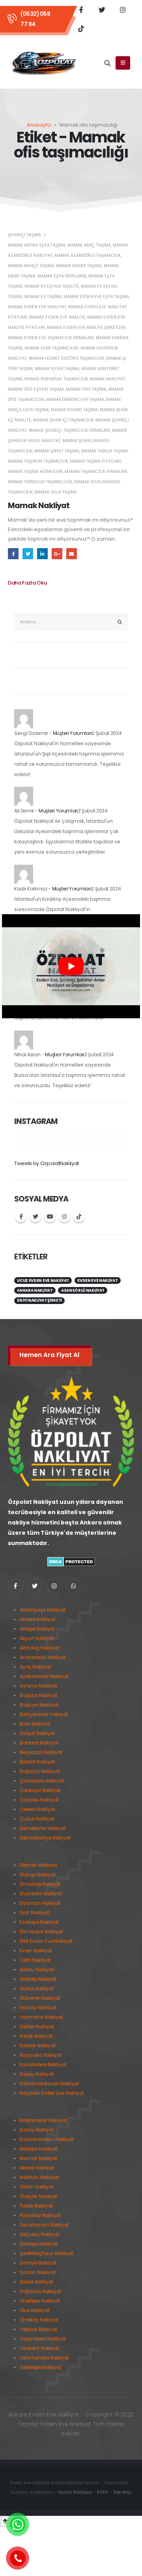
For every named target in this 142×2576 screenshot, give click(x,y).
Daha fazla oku (27, 583)
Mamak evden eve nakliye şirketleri (86, 327)
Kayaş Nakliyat (37, 2074)
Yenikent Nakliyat (39, 2348)
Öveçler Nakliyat (38, 2196)
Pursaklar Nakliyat (40, 2215)
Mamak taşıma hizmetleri (35, 472)
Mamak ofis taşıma (86, 389)
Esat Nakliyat (35, 1913)
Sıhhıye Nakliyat (38, 2263)
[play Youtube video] (71, 966)
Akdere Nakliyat (37, 1619)
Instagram (64, 1217)
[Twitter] (102, 9)
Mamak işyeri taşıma (57, 369)
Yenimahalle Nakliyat (44, 2358)
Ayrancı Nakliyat (38, 1686)
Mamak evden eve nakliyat (37, 307)
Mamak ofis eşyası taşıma (36, 389)
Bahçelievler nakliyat (44, 1714)
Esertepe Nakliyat (39, 1922)
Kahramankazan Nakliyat (49, 2084)
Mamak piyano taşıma (74, 410)
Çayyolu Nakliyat (39, 1800)
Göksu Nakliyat (37, 1970)
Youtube (50, 1217)
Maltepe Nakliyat (39, 2149)
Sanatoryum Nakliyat (44, 2225)
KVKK (103, 2492)
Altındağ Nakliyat (39, 1648)
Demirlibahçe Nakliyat (45, 1838)
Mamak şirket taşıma (57, 451)
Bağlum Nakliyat (39, 1705)
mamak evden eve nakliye (57, 317)
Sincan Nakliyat (38, 2272)
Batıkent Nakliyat (39, 1743)
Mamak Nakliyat (39, 506)
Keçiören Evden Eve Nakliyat (52, 2093)
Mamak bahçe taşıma (31, 266)
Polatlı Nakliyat (36, 2206)
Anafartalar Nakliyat (43, 1657)
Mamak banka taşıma (79, 266)
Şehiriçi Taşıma (24, 235)
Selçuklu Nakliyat (39, 2234)
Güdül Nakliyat (37, 1989)
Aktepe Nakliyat (37, 1629)
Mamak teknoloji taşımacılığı (40, 482)
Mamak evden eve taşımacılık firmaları (51, 338)
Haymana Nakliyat (41, 2017)
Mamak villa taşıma (56, 492)
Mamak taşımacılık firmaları (96, 472)
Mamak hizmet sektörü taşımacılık (66, 358)
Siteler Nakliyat (36, 2282)
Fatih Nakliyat (35, 1960)
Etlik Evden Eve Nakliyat (46, 1941)
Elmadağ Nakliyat (40, 1884)
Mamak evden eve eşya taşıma (96, 297)
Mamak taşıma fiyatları (95, 461)
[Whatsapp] (73, 1586)
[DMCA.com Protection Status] (71, 1561)
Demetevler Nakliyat (43, 1828)
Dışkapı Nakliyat (38, 1875)
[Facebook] (81, 9)
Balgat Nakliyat (37, 1733)
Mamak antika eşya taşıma (37, 245)
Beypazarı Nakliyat (41, 1752)
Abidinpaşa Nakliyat (43, 1610)
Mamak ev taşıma (43, 297)
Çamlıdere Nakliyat (42, 1781)
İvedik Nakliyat (36, 2036)
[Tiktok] (81, 28)
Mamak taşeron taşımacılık (38, 461)
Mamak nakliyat (107, 379)
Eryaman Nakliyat (40, 1903)
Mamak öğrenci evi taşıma (75, 400)
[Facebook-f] (15, 1586)
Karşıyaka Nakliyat (41, 2055)
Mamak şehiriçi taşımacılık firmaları (69, 430)
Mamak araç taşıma (89, 245)
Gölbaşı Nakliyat (38, 1979)
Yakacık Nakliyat (38, 2329)
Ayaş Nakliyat (35, 1667)
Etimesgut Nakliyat (41, 1932)
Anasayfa (39, 125)
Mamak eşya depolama (62, 276)
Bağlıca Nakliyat (38, 1695)
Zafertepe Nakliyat (40, 2367)
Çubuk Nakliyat (37, 1819)
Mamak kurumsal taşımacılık (56, 379)
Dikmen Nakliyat (38, 1865)
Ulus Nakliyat (35, 2310)
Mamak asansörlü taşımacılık (88, 255)
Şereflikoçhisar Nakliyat (47, 2253)
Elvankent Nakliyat (41, 1894)
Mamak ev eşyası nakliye (52, 286)
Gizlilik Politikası (75, 2492)
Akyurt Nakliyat (37, 1638)
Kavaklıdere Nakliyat (43, 2065)
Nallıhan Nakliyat (39, 2177)
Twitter (28, 553)
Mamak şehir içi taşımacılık (63, 420)
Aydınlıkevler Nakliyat (44, 1676)
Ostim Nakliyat (37, 2187)
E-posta (72, 553)
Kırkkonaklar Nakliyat (43, 2120)
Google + (57, 553)
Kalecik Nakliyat (38, 2046)
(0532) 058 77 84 (35, 19)
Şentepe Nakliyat (39, 2244)
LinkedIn (42, 553)
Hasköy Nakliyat (38, 2008)
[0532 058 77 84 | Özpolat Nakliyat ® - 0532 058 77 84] (44, 63)
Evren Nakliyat (36, 1951)
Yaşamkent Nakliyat (43, 2339)
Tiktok (79, 1217)
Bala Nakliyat (35, 1724)
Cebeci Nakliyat (37, 1809)
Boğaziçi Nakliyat (40, 1771)
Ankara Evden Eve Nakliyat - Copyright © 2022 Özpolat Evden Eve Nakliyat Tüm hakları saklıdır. (71, 2424)
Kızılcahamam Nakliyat (47, 2139)
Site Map (122, 2492)
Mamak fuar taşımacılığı (51, 348)
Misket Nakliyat (37, 2168)
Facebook (13, 553)
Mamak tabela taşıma (105, 451)
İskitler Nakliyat (37, 2027)
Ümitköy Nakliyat (39, 2320)
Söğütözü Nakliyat (40, 2291)
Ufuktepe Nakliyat (40, 2301)
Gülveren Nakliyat (40, 1998)
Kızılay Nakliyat (37, 2130)
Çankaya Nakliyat (40, 1790)
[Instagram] (123, 9)
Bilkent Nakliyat (37, 1762)
